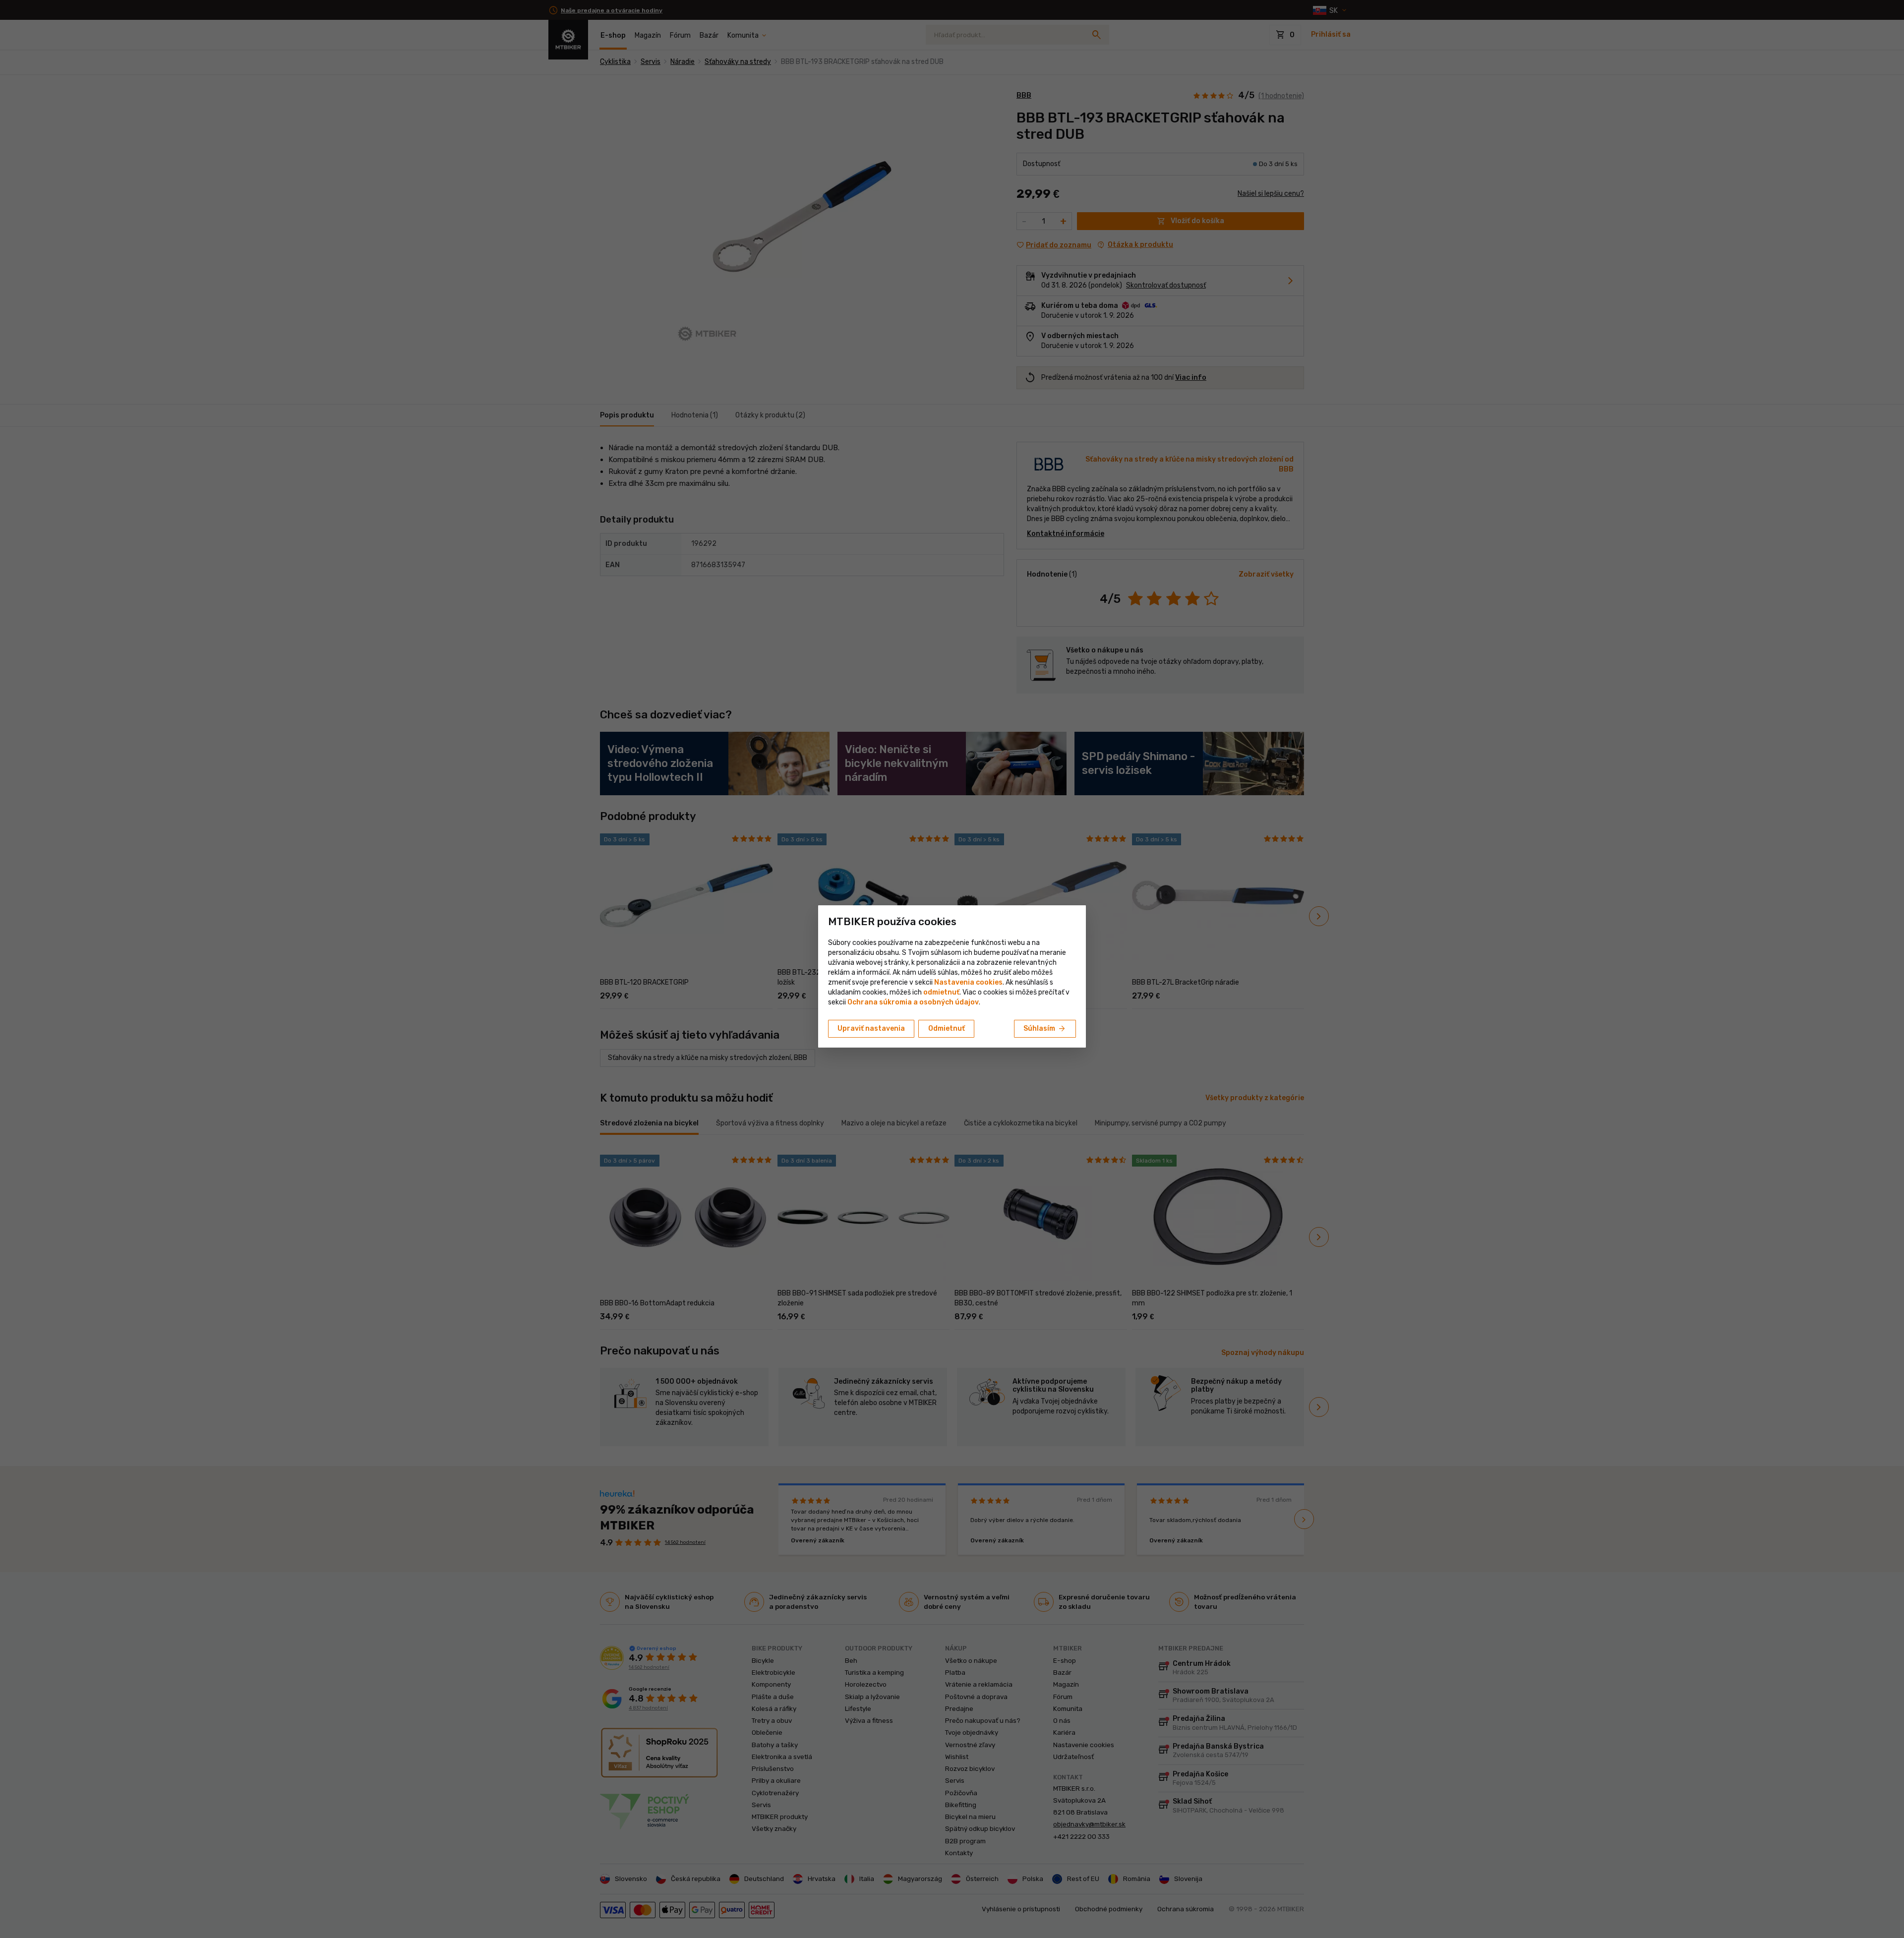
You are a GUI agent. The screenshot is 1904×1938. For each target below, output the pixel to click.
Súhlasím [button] (1045, 1029)
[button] (941, 992)
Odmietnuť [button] (947, 1028)
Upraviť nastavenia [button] (871, 1028)
